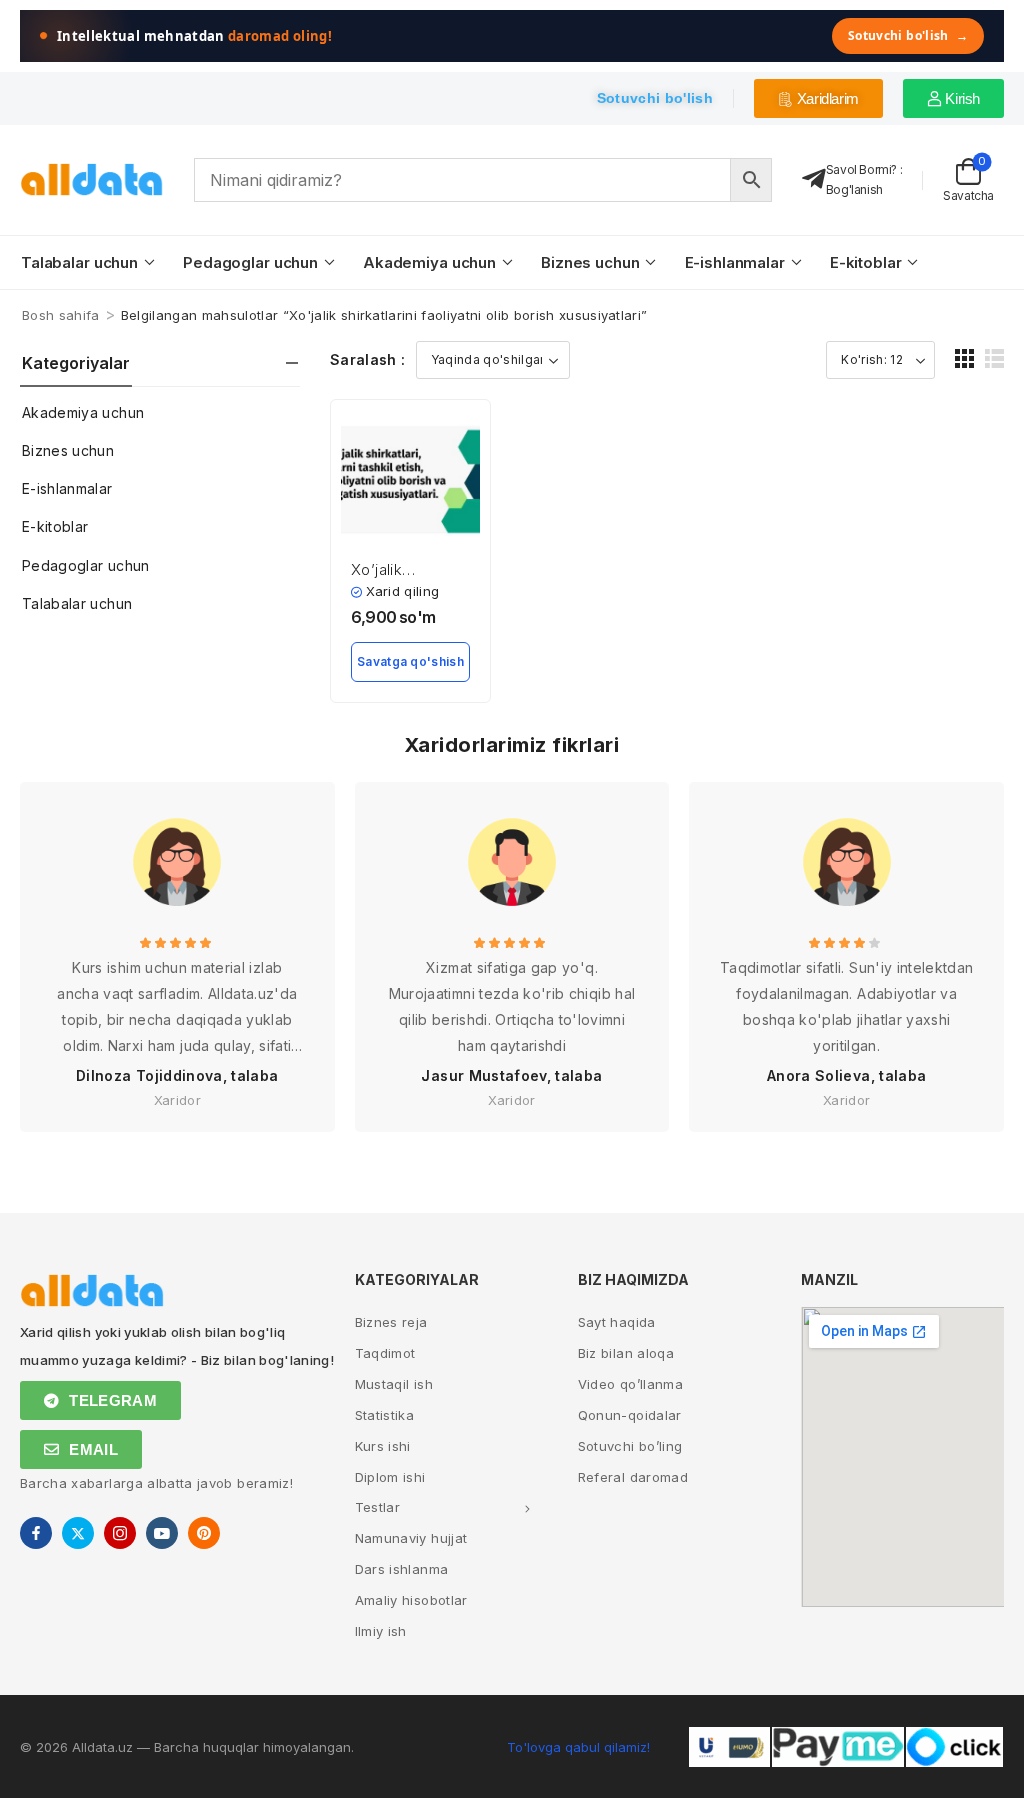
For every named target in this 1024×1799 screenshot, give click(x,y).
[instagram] (120, 1533)
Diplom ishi (390, 1477)
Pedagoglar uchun (250, 262)
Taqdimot (385, 1353)
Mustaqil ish (394, 1384)
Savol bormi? (861, 169)
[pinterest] (204, 1533)
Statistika (385, 1415)
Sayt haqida (617, 1322)
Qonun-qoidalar (630, 1415)
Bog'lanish (854, 189)
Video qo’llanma (630, 1384)
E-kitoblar (866, 262)
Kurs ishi (383, 1446)
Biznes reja (391, 1322)
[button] (964, 358)
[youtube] (162, 1533)
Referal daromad (633, 1477)
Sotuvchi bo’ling (630, 1446)
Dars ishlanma (402, 1569)
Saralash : (368, 359)
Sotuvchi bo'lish (908, 35)
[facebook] (36, 1533)
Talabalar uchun (79, 262)
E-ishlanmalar (735, 262)
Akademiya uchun (429, 262)
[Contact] (814, 179)
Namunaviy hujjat (411, 1538)
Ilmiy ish (381, 1631)
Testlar (377, 1507)
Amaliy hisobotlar (411, 1600)
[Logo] (92, 179)
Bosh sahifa (61, 315)
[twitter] (78, 1533)
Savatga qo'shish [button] (410, 661)
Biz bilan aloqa (626, 1353)
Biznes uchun (590, 262)
